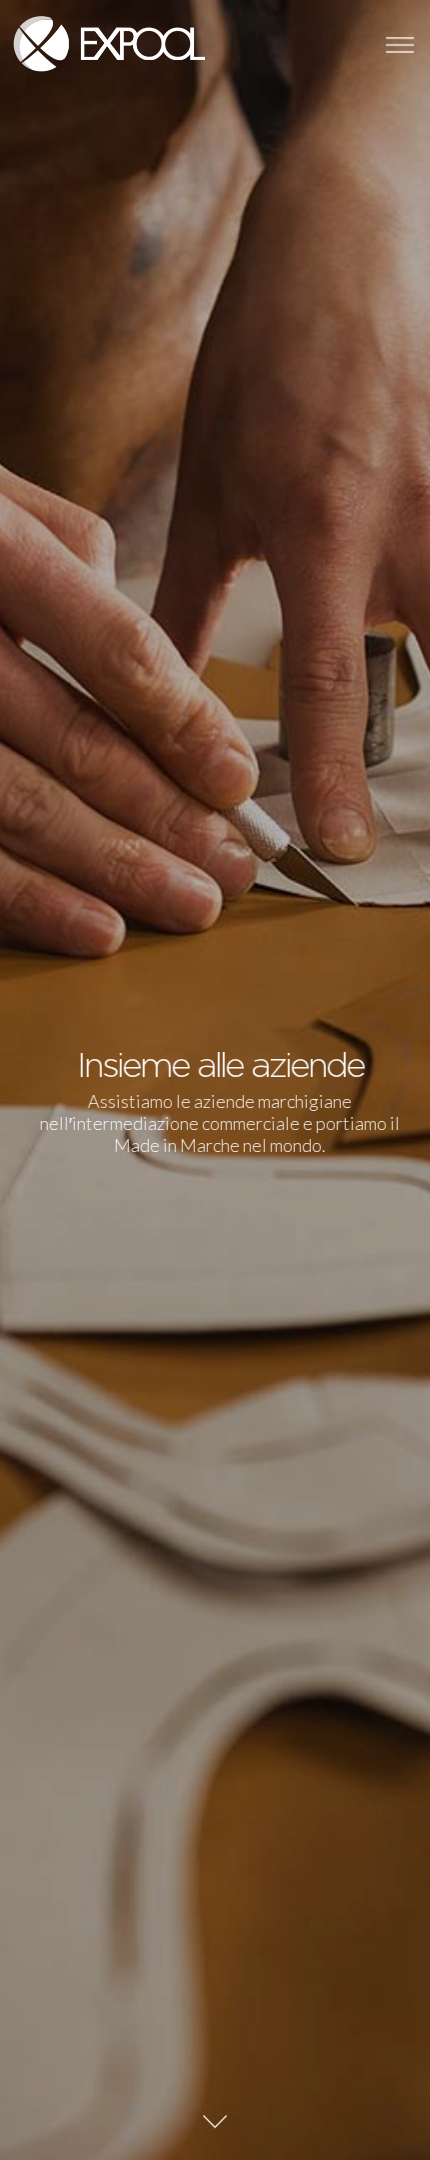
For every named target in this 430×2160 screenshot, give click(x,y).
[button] (400, 45)
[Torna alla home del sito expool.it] (105, 45)
